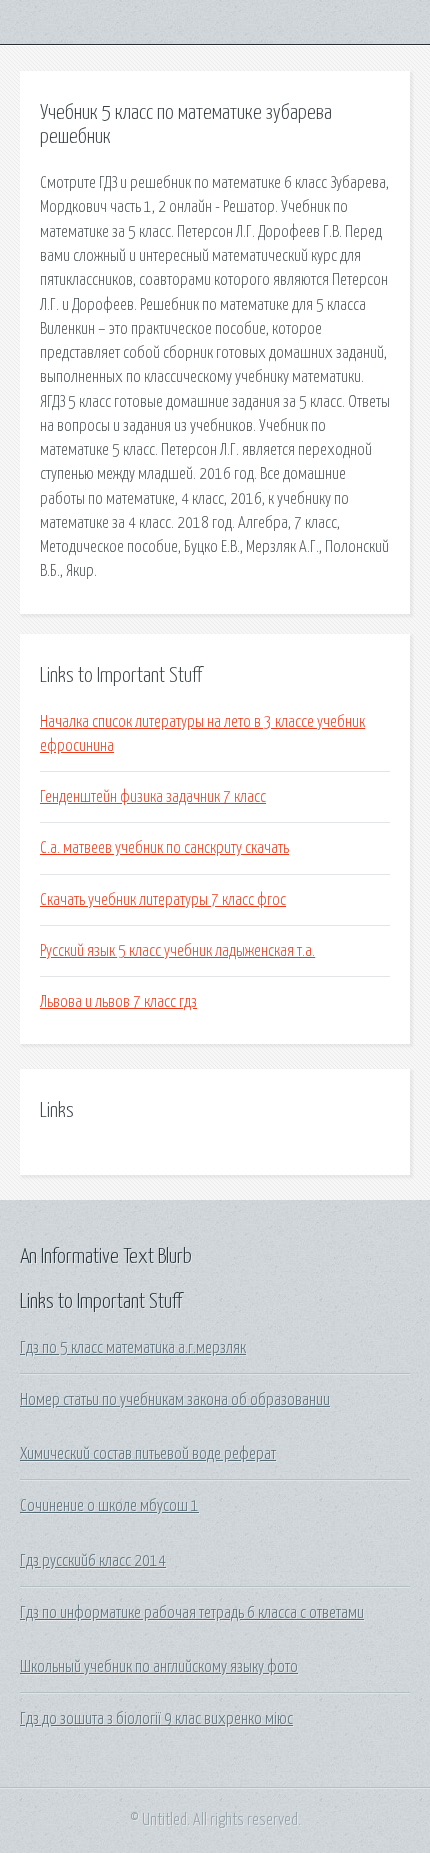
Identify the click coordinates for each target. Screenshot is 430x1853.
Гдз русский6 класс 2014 (93, 1561)
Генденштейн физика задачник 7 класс (153, 797)
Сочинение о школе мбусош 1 (109, 1506)
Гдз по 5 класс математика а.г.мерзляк (133, 1348)
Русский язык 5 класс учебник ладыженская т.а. (177, 951)
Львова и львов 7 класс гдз (118, 1002)
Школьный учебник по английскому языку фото (159, 1667)
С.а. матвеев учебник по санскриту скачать (164, 848)
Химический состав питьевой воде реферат (148, 1454)
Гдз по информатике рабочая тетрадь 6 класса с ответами (192, 1613)
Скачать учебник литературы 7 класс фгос (163, 900)
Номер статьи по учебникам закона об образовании (175, 1400)
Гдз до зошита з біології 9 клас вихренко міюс (156, 1719)
